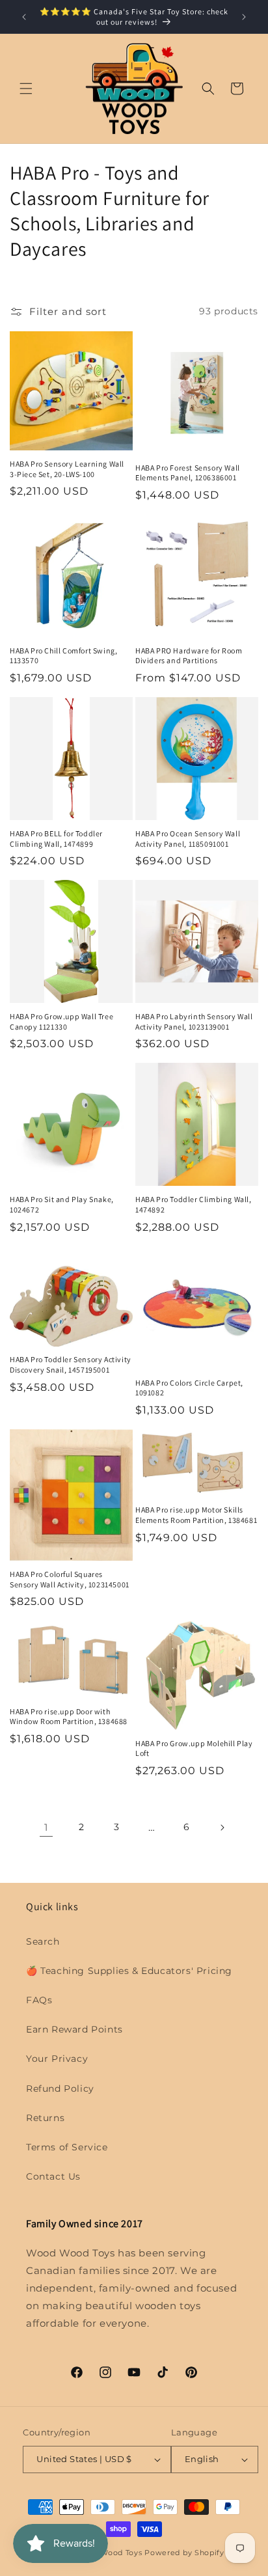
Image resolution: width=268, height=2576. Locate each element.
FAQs (39, 2000)
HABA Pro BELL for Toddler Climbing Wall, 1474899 (56, 839)
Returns (45, 2118)
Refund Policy (60, 2089)
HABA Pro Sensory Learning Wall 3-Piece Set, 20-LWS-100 (67, 469)
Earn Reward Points (74, 2029)
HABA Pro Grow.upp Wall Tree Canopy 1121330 (61, 1021)
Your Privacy (57, 2059)
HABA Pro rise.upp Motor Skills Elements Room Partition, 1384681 (196, 1515)
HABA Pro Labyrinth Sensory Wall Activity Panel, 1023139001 (194, 1021)
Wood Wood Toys (109, 2553)
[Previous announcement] (24, 17)
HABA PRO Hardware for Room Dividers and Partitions (189, 656)
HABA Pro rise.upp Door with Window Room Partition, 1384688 (69, 1717)
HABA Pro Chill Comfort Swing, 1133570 (63, 656)
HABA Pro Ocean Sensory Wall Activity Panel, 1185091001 (188, 839)
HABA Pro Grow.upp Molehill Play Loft (194, 1748)
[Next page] (222, 1828)
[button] (26, 89)
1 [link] (46, 1827)
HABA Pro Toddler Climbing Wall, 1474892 (194, 1204)
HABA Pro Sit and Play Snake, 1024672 (62, 1204)
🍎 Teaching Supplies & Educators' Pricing (129, 1971)
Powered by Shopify (184, 2553)
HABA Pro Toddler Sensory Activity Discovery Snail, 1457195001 (71, 1364)
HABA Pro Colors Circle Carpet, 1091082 (189, 1388)
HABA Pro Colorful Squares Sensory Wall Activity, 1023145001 (70, 1579)
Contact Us (53, 2176)
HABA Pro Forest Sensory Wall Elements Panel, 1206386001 (188, 473)
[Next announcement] (244, 17)
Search (43, 1941)
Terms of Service (67, 2147)
